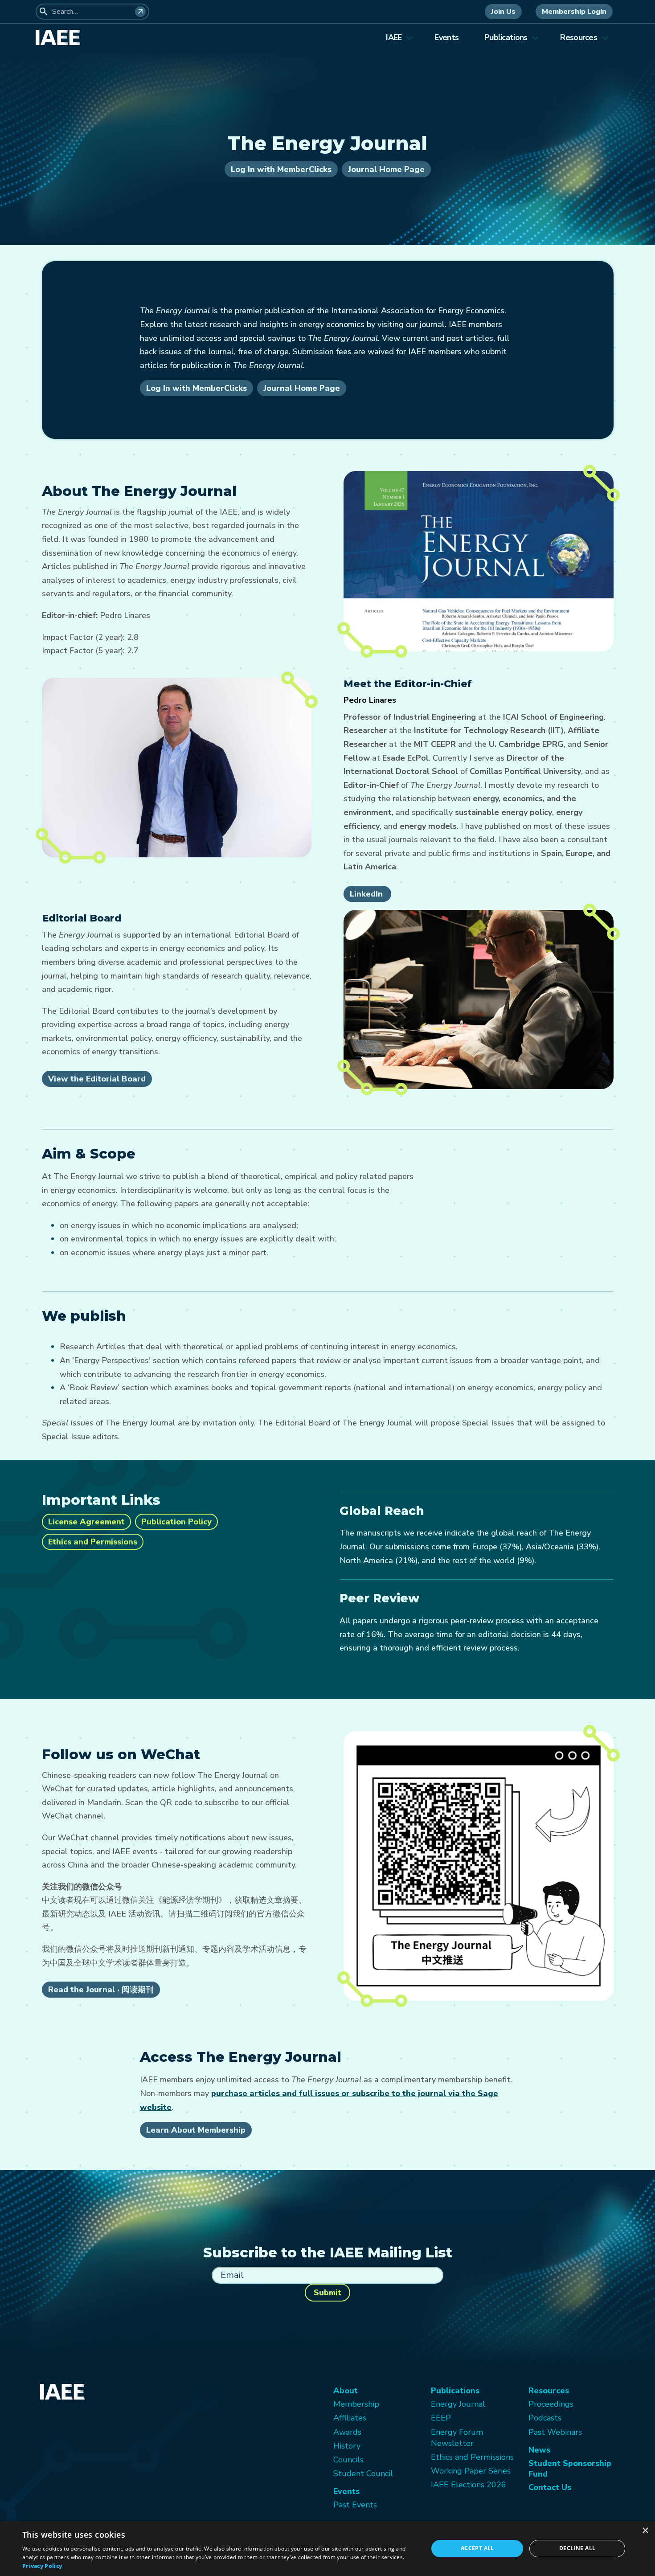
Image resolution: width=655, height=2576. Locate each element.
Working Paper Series (471, 2471)
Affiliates (350, 2418)
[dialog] (327, 2549)
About (346, 2391)
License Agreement (86, 1522)
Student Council (363, 2474)
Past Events (355, 2505)
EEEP (441, 2418)
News (539, 2450)
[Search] (140, 12)
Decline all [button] (577, 2548)
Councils (348, 2460)
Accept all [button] (477, 2548)
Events (446, 37)
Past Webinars (555, 2432)
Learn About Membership (196, 2130)
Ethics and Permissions (93, 1542)
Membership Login (574, 12)
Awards (347, 2432)
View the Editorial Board (97, 1079)
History (347, 2446)
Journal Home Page (386, 169)
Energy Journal (458, 2404)
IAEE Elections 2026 (469, 2485)
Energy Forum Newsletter (457, 2438)
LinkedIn (367, 894)
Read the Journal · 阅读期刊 (101, 1990)
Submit (327, 2293)
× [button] (645, 2531)
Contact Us (550, 2487)
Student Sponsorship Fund (570, 2469)
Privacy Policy (42, 2566)
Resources (579, 37)
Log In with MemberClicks (281, 169)
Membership (356, 2404)
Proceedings (551, 2404)
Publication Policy (176, 1522)
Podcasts (545, 2418)
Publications (506, 37)
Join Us (503, 12)
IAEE (394, 37)
